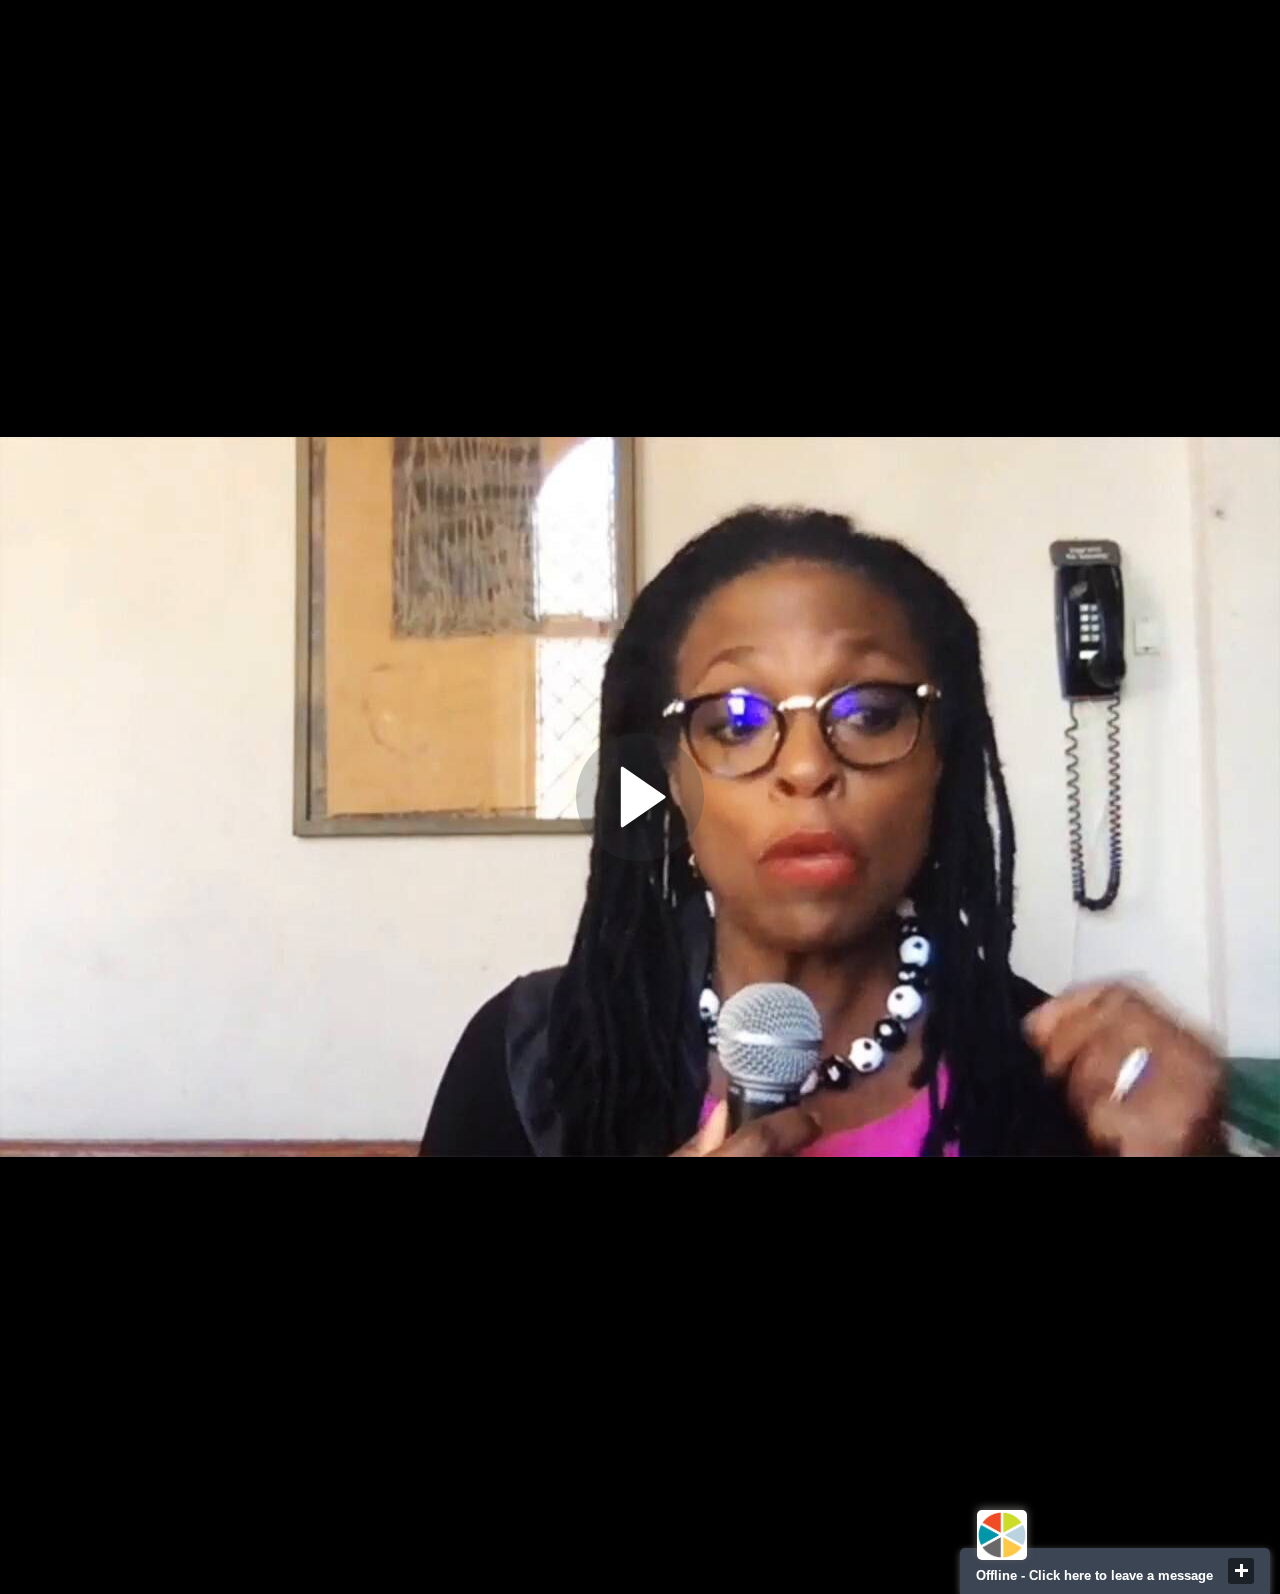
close (1241, 1571)
